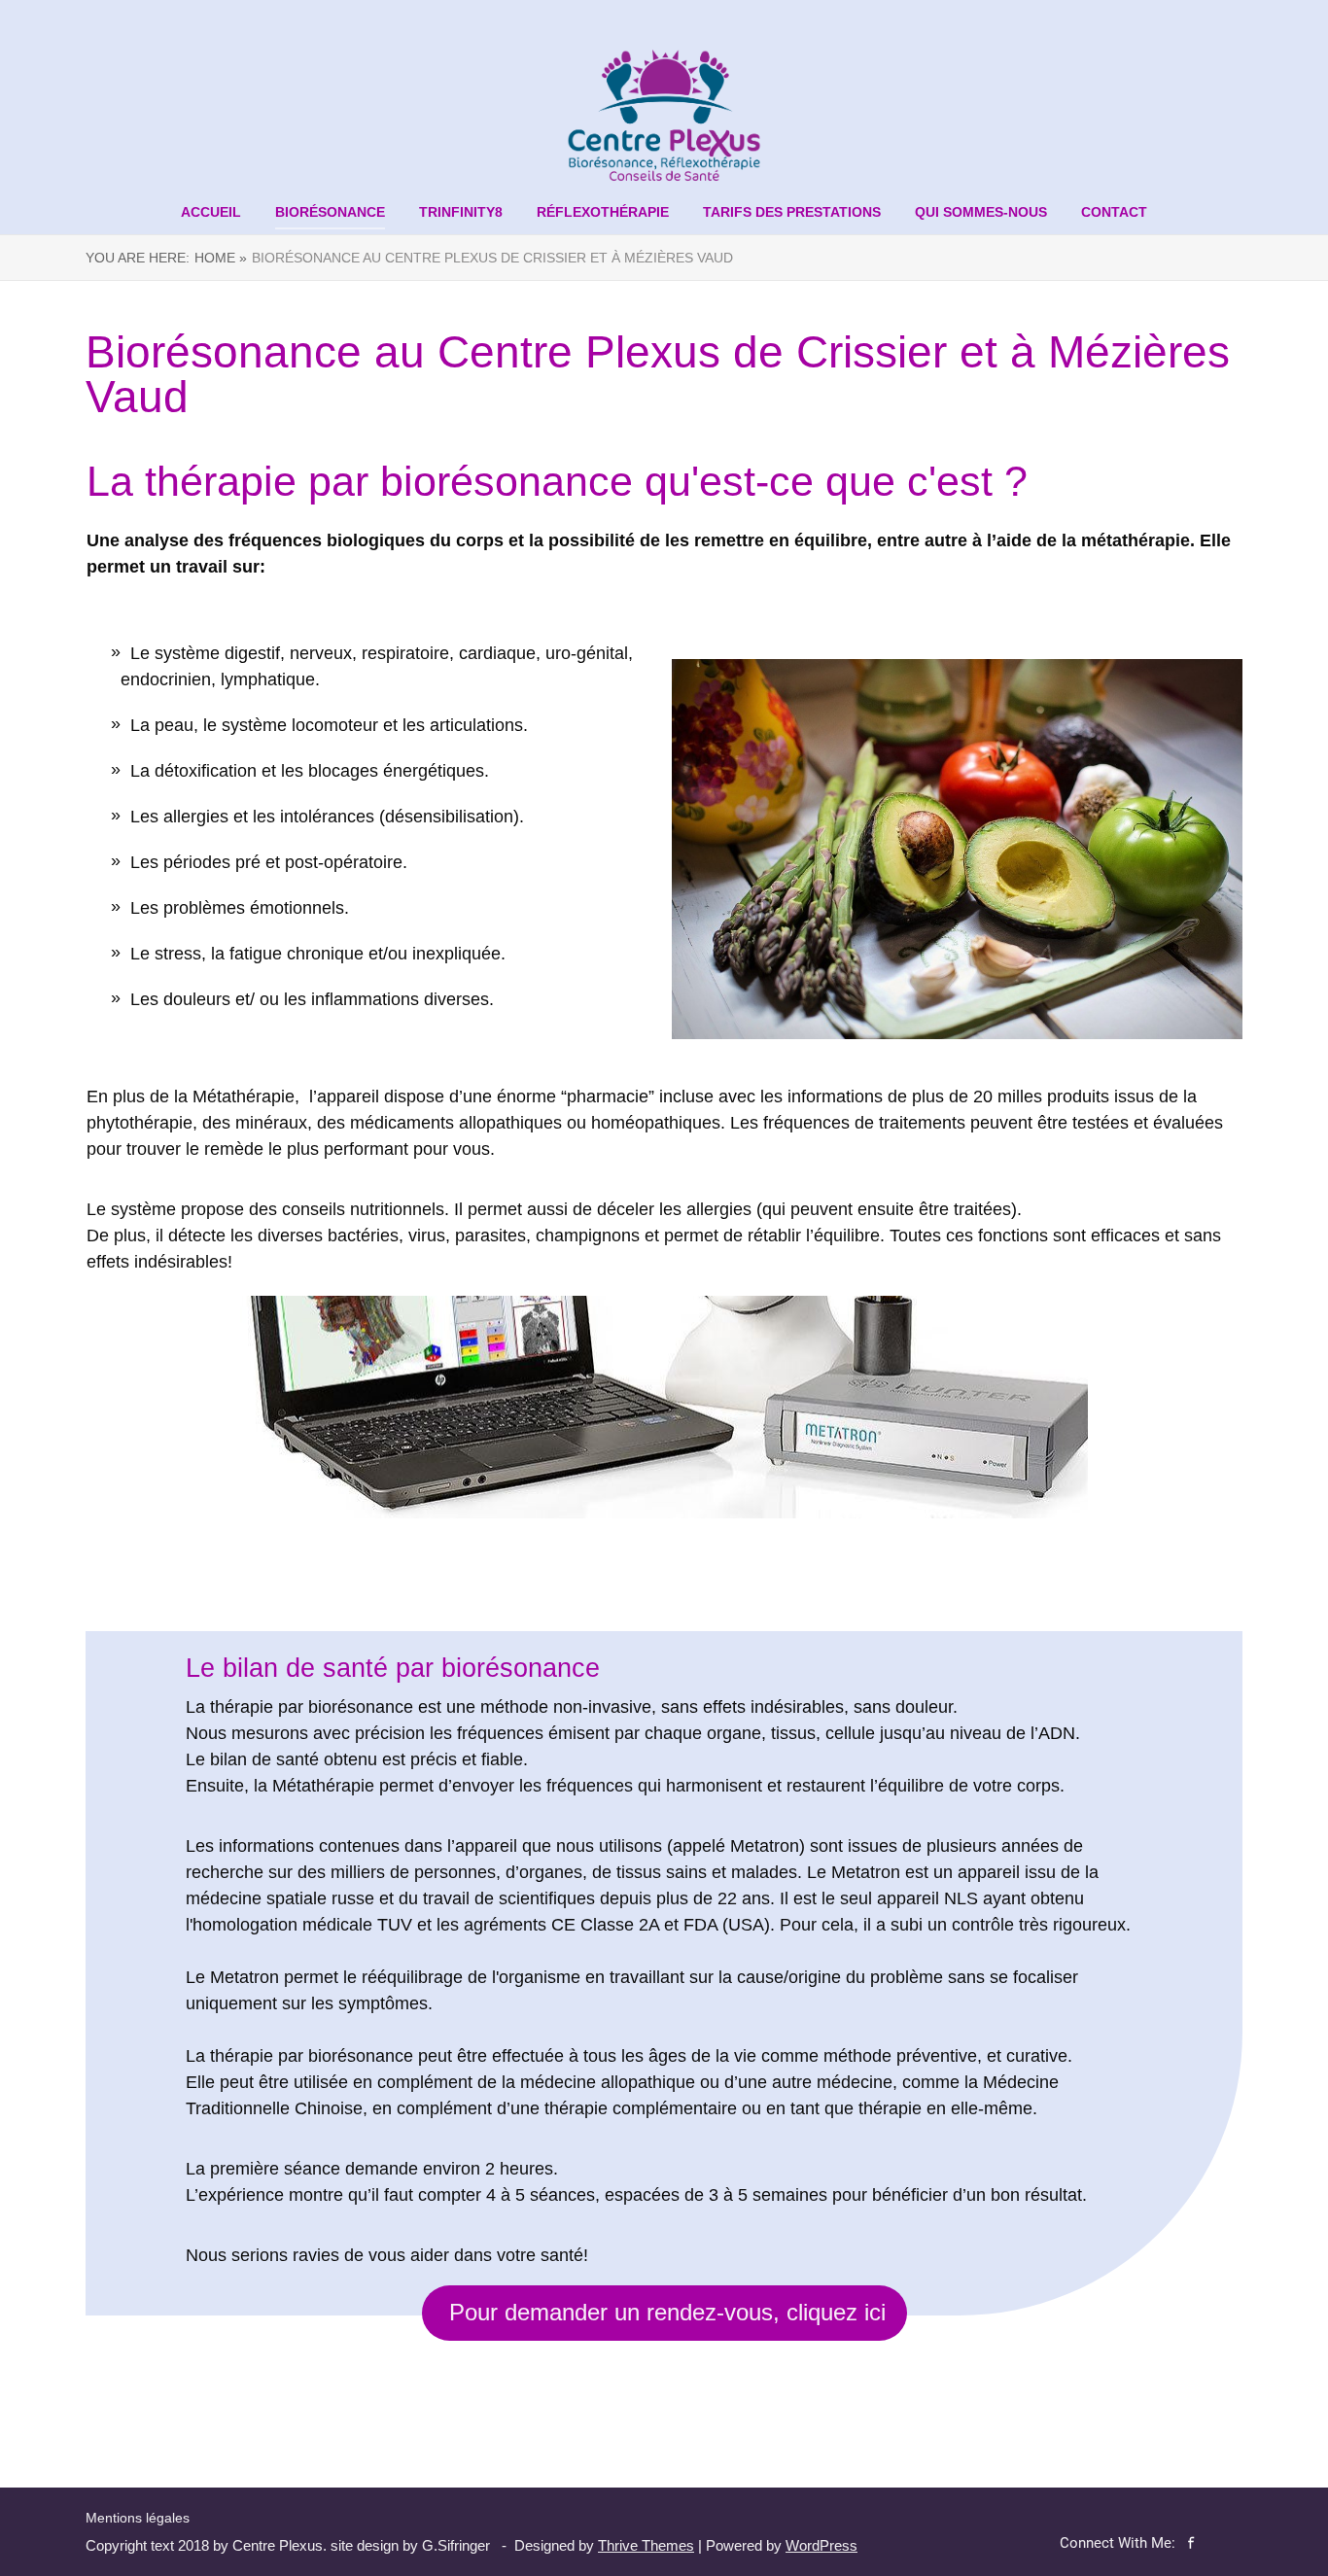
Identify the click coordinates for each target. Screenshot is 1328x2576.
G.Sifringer (456, 2545)
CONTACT (1114, 212)
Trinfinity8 (461, 212)
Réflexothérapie (603, 212)
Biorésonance (330, 212)
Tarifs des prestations (792, 212)
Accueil (211, 212)
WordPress (821, 2545)
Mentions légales (138, 2518)
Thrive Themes (646, 2545)
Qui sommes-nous (981, 212)
